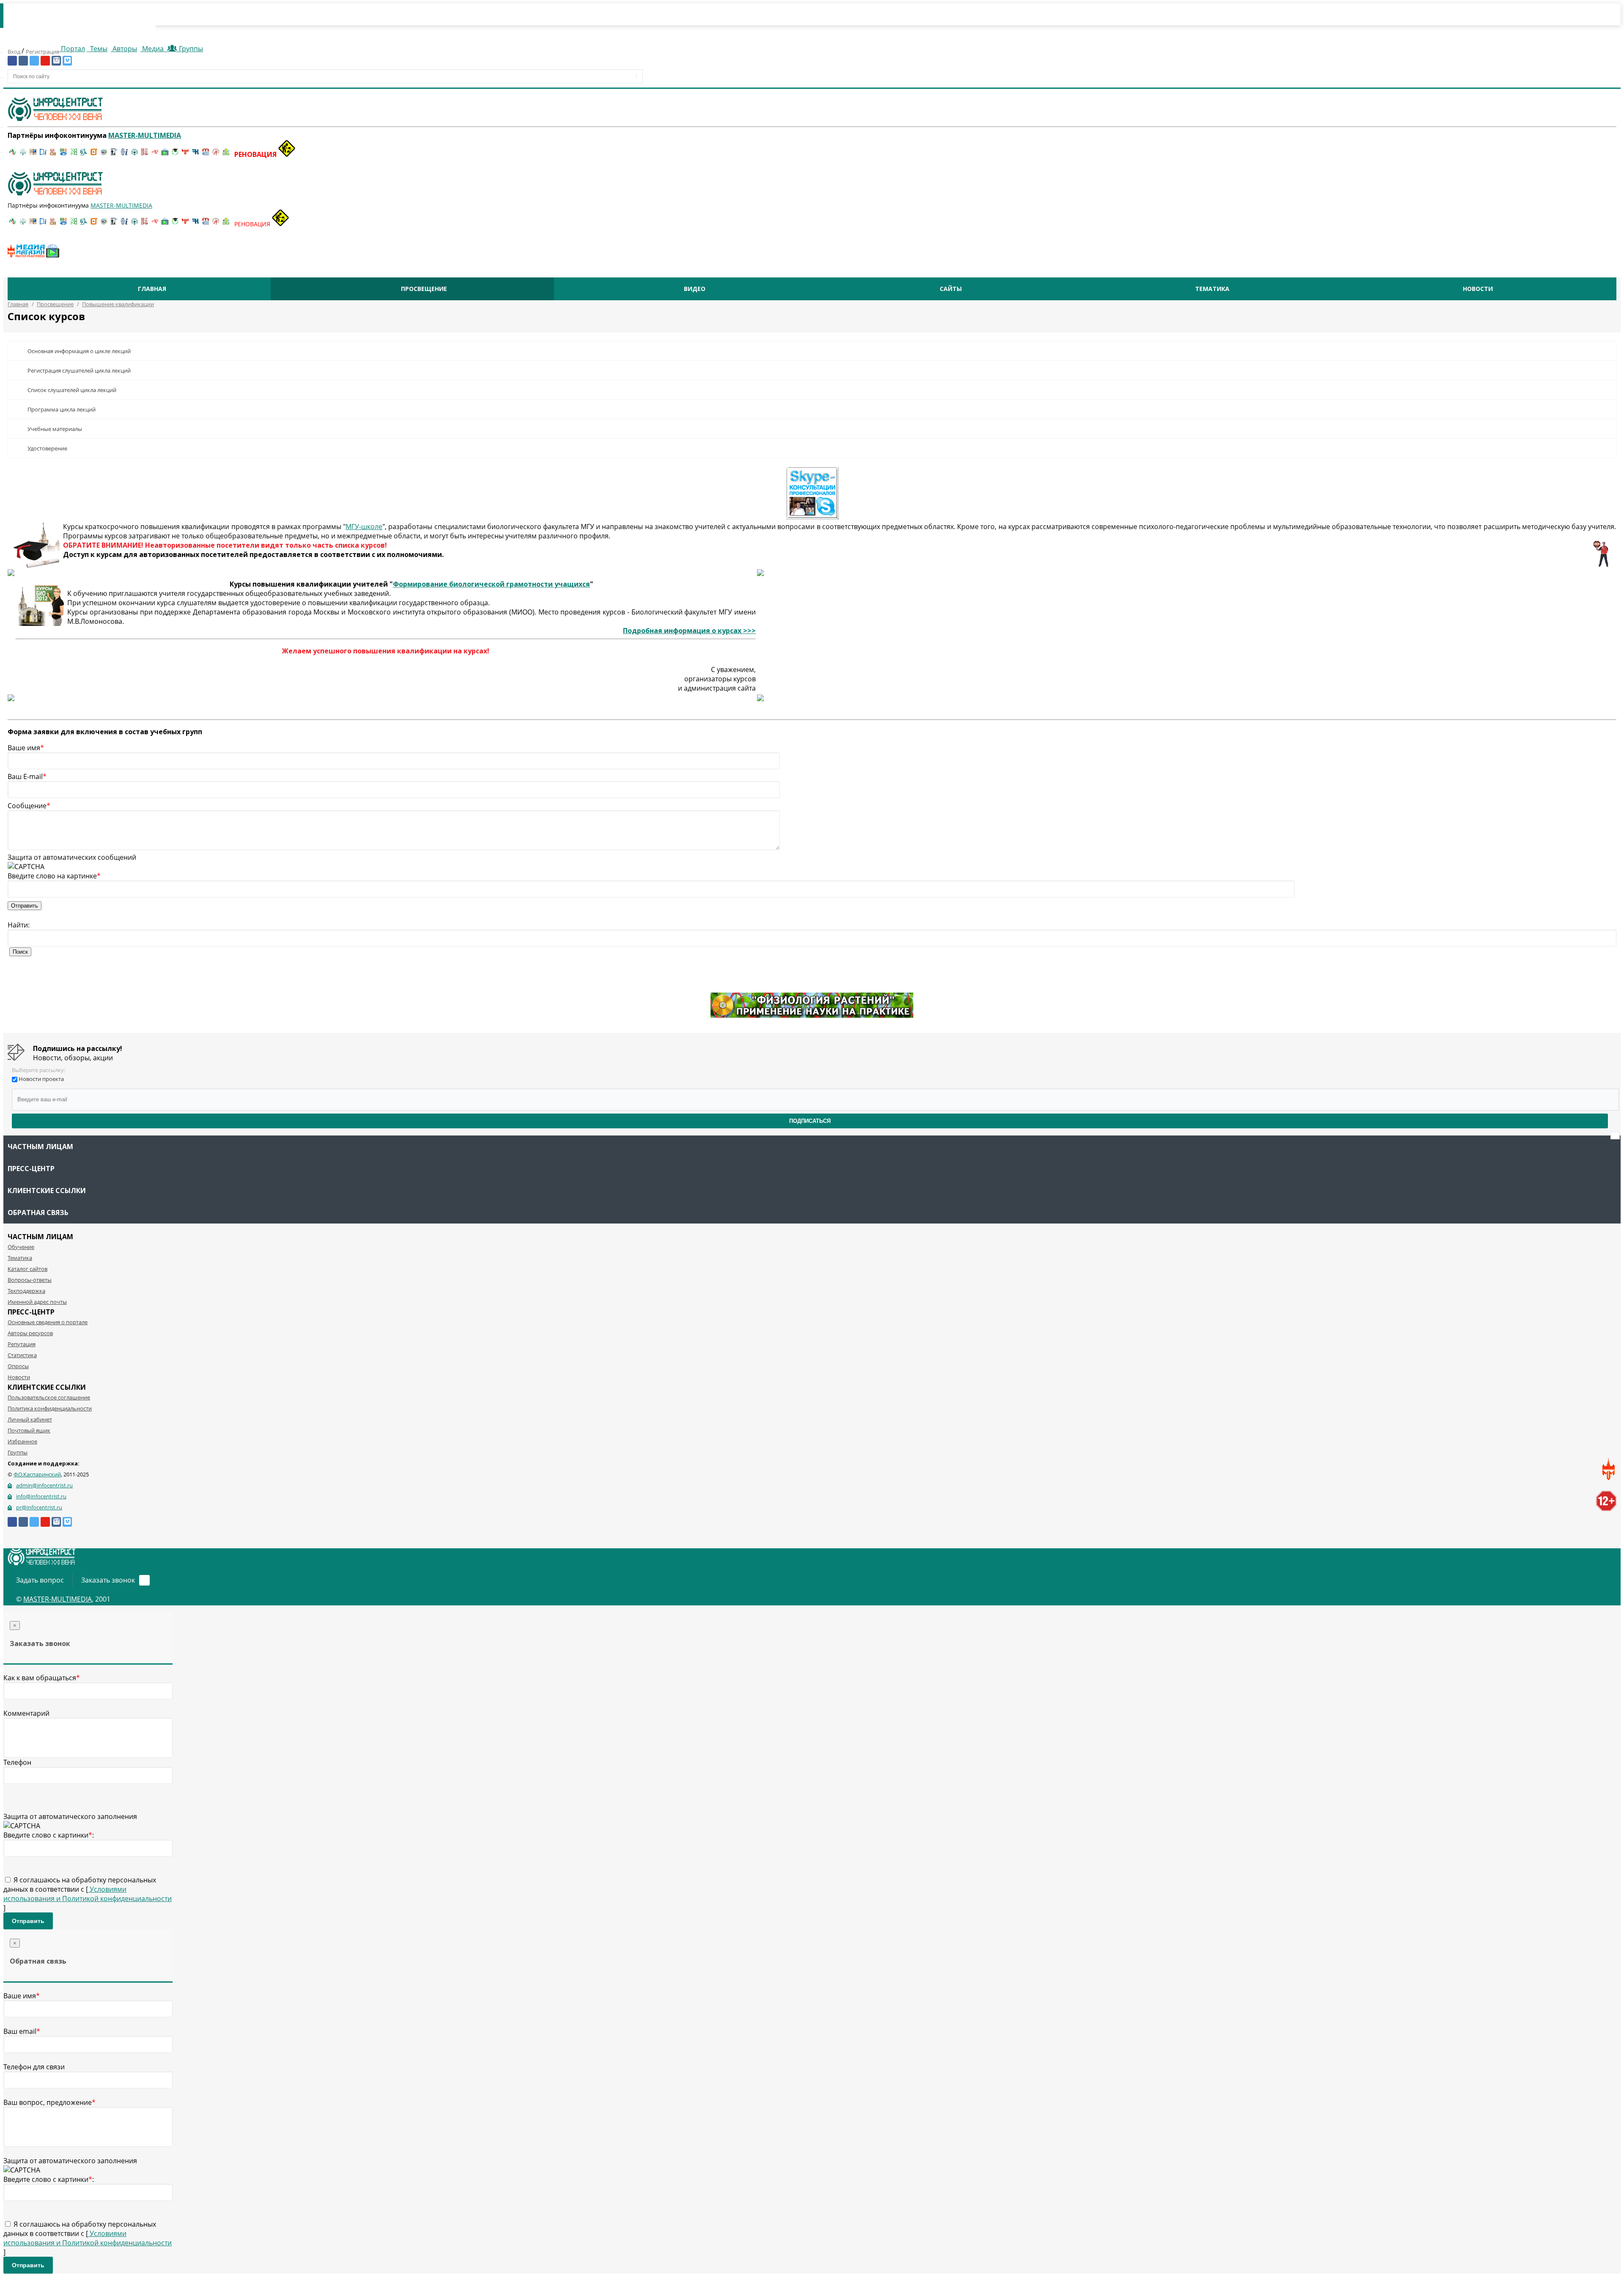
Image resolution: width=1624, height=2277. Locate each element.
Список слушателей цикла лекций (72, 390)
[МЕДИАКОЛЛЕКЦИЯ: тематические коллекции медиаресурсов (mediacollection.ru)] (145, 154)
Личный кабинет (30, 1419)
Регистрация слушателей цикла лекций (79, 370)
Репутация (22, 1344)
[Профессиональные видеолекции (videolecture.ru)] (114, 154)
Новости (1478, 289)
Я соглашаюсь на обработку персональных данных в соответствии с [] (88, 1894)
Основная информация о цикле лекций (79, 351)
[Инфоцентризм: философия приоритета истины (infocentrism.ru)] (124, 154)
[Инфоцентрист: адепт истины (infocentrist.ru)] (134, 154)
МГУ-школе (364, 527)
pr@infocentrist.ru (39, 1507)
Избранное (22, 1441)
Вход (15, 52)
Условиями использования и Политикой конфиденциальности (88, 1894)
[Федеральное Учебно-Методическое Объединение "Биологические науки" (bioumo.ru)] (175, 154)
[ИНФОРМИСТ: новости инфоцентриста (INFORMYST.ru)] (33, 154)
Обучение (21, 1247)
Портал (72, 49)
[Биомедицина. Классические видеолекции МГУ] (84, 154)
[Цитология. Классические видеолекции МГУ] (94, 154)
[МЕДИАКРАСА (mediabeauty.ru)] (155, 154)
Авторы (124, 49)
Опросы (18, 1366)
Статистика (22, 1355)
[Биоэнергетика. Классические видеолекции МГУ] (63, 154)
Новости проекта (41, 1079)
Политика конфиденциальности (50, 1408)
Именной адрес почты (37, 1302)
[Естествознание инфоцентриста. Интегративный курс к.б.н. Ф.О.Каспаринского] (23, 154)
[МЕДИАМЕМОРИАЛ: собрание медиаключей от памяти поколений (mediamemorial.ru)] (216, 154)
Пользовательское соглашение (49, 1397)
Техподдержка (26, 1291)
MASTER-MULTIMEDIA (58, 1599)
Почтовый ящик (29, 1430)
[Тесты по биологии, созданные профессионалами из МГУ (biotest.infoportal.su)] (226, 154)
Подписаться (810, 1121)
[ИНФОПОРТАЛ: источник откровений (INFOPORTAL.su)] (43, 154)
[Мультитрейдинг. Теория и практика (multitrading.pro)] (13, 154)
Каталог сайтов (27, 1269)
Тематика (1212, 289)
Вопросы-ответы (30, 1280)
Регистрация (43, 52)
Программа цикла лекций (62, 409)
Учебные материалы (55, 429)
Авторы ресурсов (30, 1333)
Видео (695, 289)
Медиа (153, 49)
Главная (152, 289)
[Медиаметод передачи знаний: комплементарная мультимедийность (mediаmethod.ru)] (206, 154)
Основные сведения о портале (48, 1322)
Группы (189, 49)
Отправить (28, 1921)
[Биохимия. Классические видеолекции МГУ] (53, 154)
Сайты (951, 289)
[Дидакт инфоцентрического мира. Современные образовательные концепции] (104, 154)
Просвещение (424, 289)
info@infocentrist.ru (41, 1496)
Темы (98, 49)
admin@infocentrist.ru (44, 1485)
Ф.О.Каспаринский (37, 1474)
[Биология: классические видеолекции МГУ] (74, 154)
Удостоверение (47, 448)
